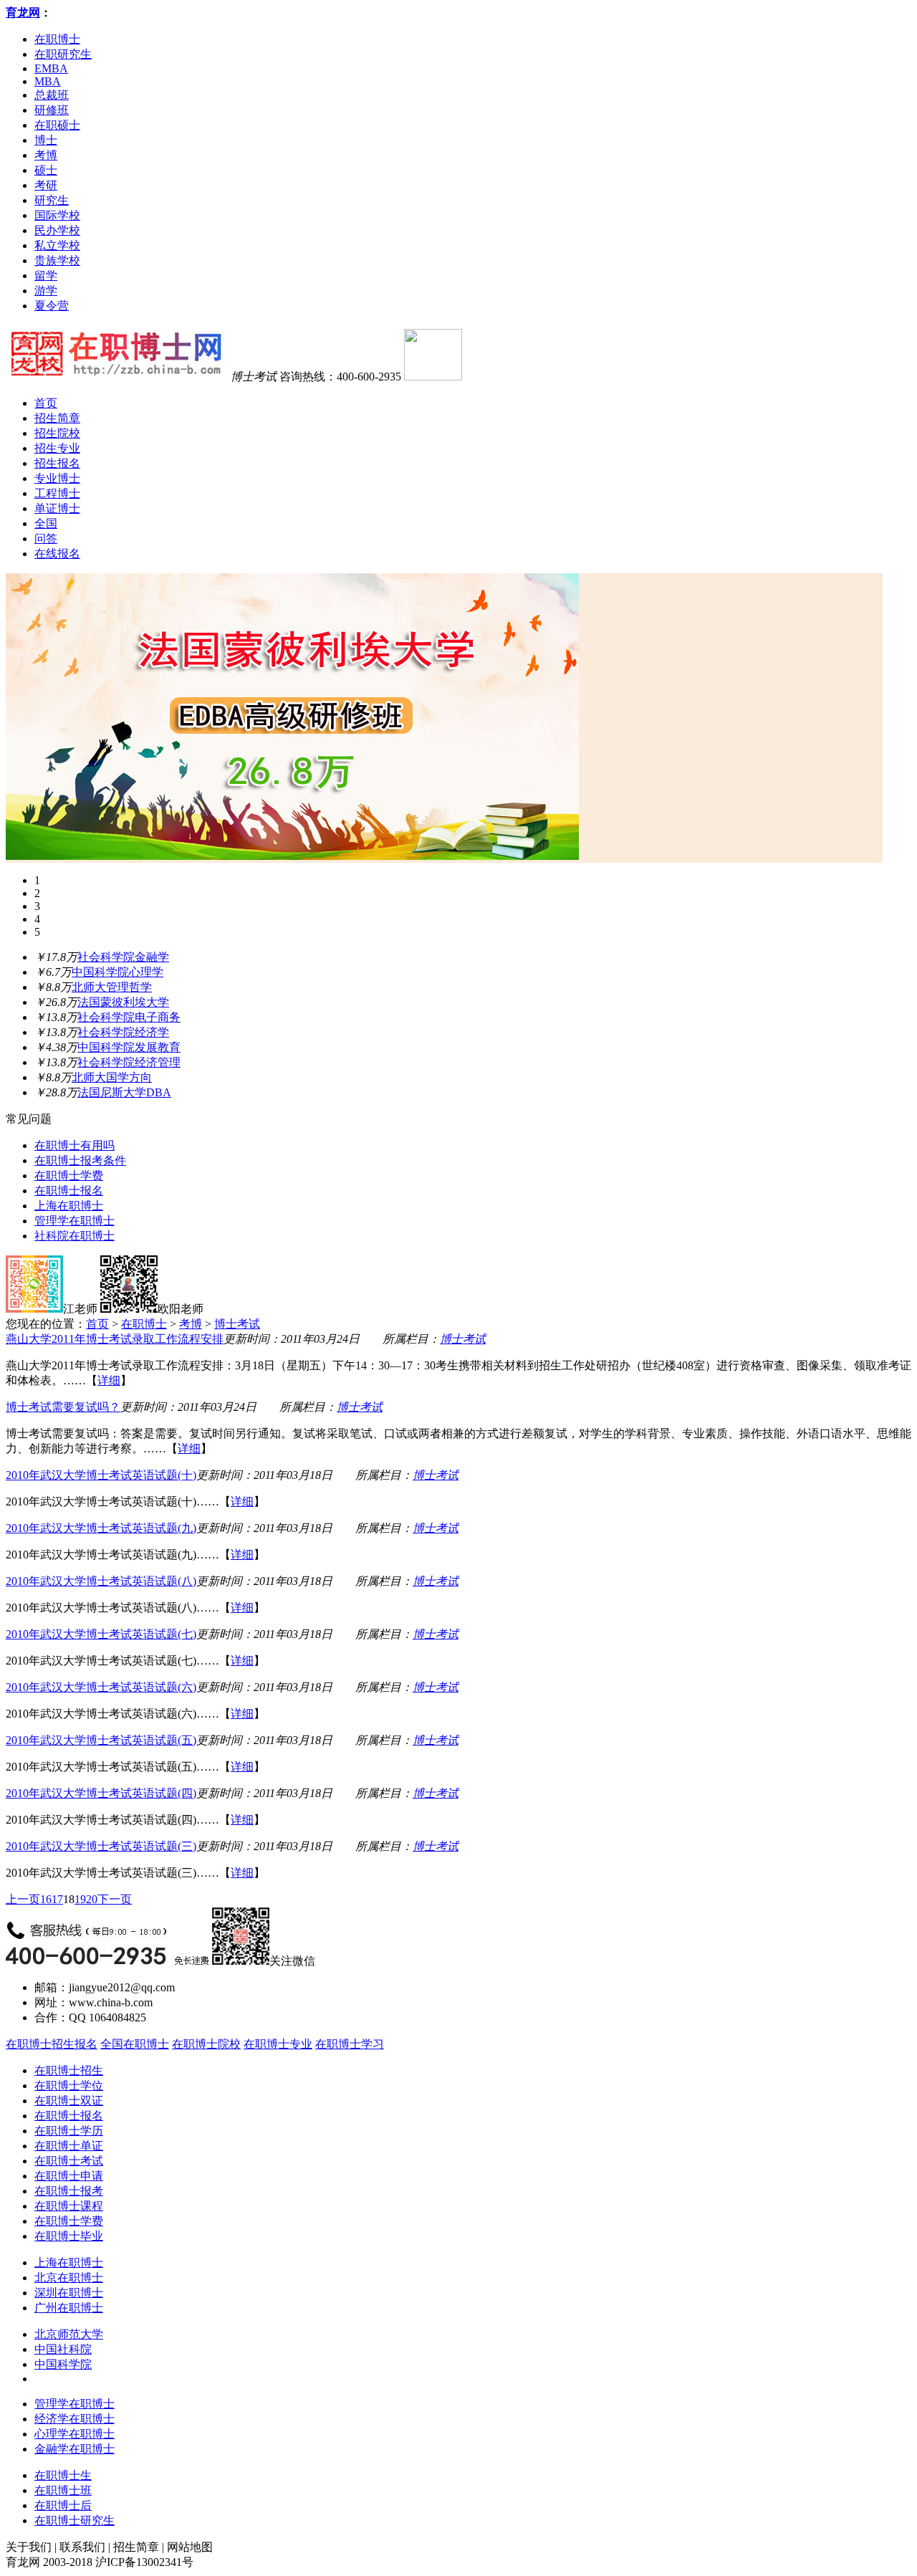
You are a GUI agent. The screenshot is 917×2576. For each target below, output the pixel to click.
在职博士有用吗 (75, 1145)
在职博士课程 (69, 2206)
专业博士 (57, 478)
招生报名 (57, 463)
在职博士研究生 (75, 2520)
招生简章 (57, 418)
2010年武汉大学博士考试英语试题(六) (101, 1687)
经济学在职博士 (75, 2419)
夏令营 (52, 306)
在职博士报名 (69, 1191)
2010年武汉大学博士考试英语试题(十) (101, 1475)
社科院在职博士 (75, 1236)
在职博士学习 (350, 2044)
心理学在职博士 (75, 2434)
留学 (46, 276)
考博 (46, 155)
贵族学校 (57, 260)
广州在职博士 (69, 2308)
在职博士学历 (69, 2131)
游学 (46, 291)
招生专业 (57, 448)
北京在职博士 (69, 2278)
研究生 (52, 200)
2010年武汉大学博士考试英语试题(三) (101, 1846)
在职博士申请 (69, 2176)
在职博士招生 (69, 2070)
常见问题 (29, 1119)
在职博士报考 (69, 2191)
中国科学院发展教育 (129, 1047)
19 (80, 1899)
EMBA (51, 68)
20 (92, 1899)
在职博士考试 (69, 2161)
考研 (46, 185)
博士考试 (237, 1324)
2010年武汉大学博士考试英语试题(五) (101, 1740)
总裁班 (52, 95)
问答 (46, 538)
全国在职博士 (135, 2044)
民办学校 (57, 230)
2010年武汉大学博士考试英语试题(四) (101, 1793)
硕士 (46, 170)
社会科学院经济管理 (129, 1062)
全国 (46, 523)
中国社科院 (63, 2349)
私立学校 (57, 245)
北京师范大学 (69, 2334)
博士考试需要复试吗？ (63, 1407)
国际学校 (57, 215)
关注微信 (292, 1961)
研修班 (52, 110)
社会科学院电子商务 (129, 1017)
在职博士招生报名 (52, 2044)
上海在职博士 (69, 1206)
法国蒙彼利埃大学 (123, 1002)
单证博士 (57, 508)
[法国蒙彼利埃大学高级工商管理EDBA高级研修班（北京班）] (292, 856)
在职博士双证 (69, 2101)
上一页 (23, 1899)
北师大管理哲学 (112, 987)
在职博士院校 (206, 2044)
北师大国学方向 (112, 1077)
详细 (109, 1380)
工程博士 (57, 493)
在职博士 (57, 39)
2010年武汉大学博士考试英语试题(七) (101, 1634)
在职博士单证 (69, 2146)
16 (46, 1899)
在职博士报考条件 (80, 1160)
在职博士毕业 (69, 2236)
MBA (48, 81)
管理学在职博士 (75, 1221)
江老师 (80, 1309)
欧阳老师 (181, 1309)
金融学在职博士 (75, 2449)
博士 (46, 140)
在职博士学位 (69, 2086)
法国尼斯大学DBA (124, 1092)
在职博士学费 (69, 1176)
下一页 (115, 1899)
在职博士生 (63, 2475)
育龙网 (23, 13)
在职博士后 (63, 2505)
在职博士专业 (278, 2044)
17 (57, 1899)
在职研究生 (63, 54)
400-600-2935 (369, 377)
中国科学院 (63, 2364)
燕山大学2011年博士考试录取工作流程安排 (115, 1339)
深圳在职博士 (69, 2293)
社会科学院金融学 (123, 957)
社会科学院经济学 (123, 1032)
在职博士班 (63, 2490)
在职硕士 (57, 125)
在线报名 (57, 554)
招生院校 (57, 433)
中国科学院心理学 (117, 972)
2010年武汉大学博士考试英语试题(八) (101, 1581)
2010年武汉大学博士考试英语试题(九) (101, 1528)
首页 (46, 403)
